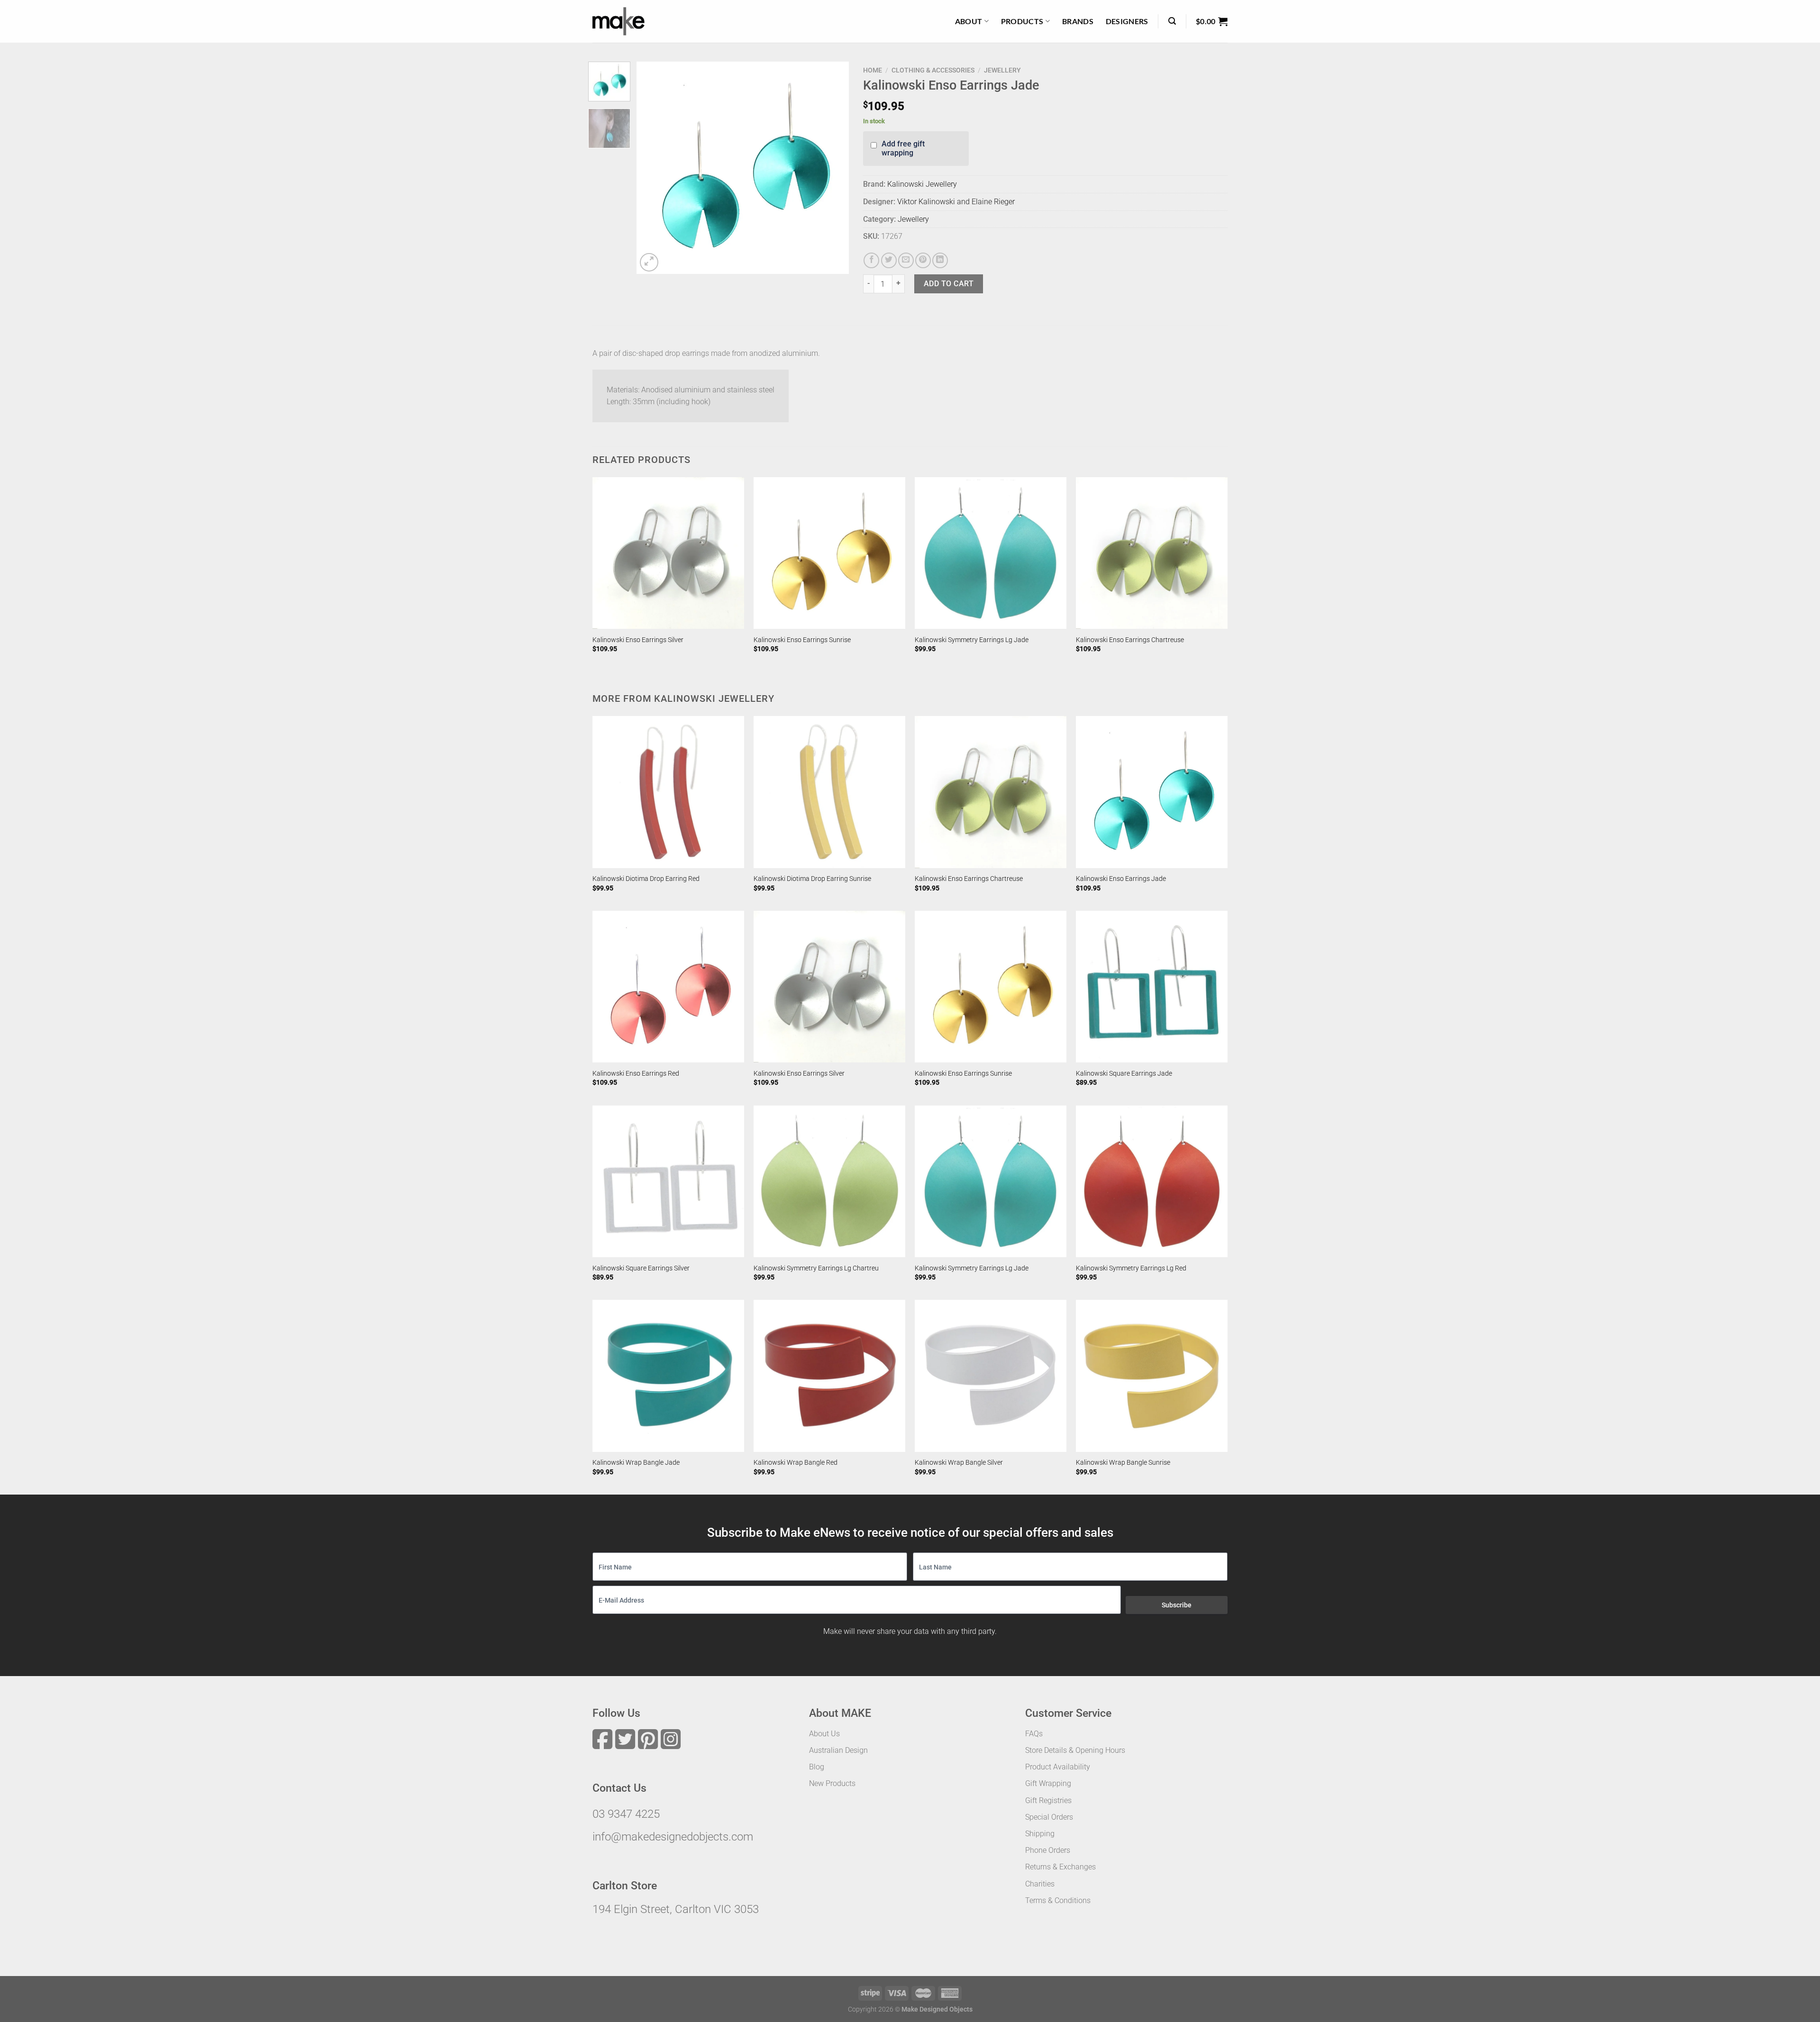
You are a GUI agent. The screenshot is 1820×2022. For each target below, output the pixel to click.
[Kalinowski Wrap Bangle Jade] (668, 1376)
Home (873, 70)
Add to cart (949, 284)
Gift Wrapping (1048, 1783)
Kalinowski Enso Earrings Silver (638, 640)
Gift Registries (1048, 1800)
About (969, 21)
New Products (832, 1783)
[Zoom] (649, 262)
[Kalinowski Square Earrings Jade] (1152, 987)
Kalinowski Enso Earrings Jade (1121, 879)
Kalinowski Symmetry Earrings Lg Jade (972, 640)
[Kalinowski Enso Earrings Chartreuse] (1152, 553)
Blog (817, 1767)
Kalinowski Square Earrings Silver (641, 1268)
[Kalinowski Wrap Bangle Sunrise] (1152, 1376)
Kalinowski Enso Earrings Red (636, 1074)
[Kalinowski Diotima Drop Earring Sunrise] (829, 792)
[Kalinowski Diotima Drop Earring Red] (668, 792)
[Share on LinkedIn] (940, 260)
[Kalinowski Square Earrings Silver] (668, 1181)
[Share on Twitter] (889, 260)
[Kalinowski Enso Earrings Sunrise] (829, 553)
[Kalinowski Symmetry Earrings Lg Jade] (991, 553)
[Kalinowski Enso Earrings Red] (668, 987)
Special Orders (1049, 1817)
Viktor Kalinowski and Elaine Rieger (956, 202)
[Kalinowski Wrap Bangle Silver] (991, 1376)
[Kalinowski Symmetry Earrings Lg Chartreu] (829, 1181)
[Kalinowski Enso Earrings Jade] (1152, 792)
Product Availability (1058, 1767)
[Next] (833, 168)
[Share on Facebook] (871, 260)
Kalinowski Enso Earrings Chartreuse (1130, 640)
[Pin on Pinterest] (923, 260)
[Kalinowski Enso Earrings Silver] (668, 553)
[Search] (1172, 21)
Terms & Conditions (1058, 1900)
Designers (1127, 21)
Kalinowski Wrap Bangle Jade (636, 1463)
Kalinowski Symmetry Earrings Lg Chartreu (816, 1268)
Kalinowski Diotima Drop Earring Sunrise (812, 879)
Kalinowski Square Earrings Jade (1124, 1074)
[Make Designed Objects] (619, 21)
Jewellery (1002, 70)
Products (1022, 21)
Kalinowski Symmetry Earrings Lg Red (1131, 1268)
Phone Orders (1048, 1850)
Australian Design (838, 1750)
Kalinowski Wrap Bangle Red (796, 1463)
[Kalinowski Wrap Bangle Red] (829, 1376)
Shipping (1040, 1834)
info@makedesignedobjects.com (673, 1837)
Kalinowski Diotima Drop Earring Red (646, 879)
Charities (1040, 1884)
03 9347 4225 (626, 1814)
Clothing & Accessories (933, 70)
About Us (824, 1734)
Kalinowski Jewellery (922, 184)
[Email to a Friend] (906, 260)
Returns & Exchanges (1060, 1867)
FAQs (1034, 1734)
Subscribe (1177, 1605)
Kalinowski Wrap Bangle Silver (959, 1463)
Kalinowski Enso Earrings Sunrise (802, 640)
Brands (1078, 21)
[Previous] (653, 168)
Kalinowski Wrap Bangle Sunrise (1123, 1463)
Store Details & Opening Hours (1075, 1750)
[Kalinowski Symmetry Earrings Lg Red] (1152, 1181)
